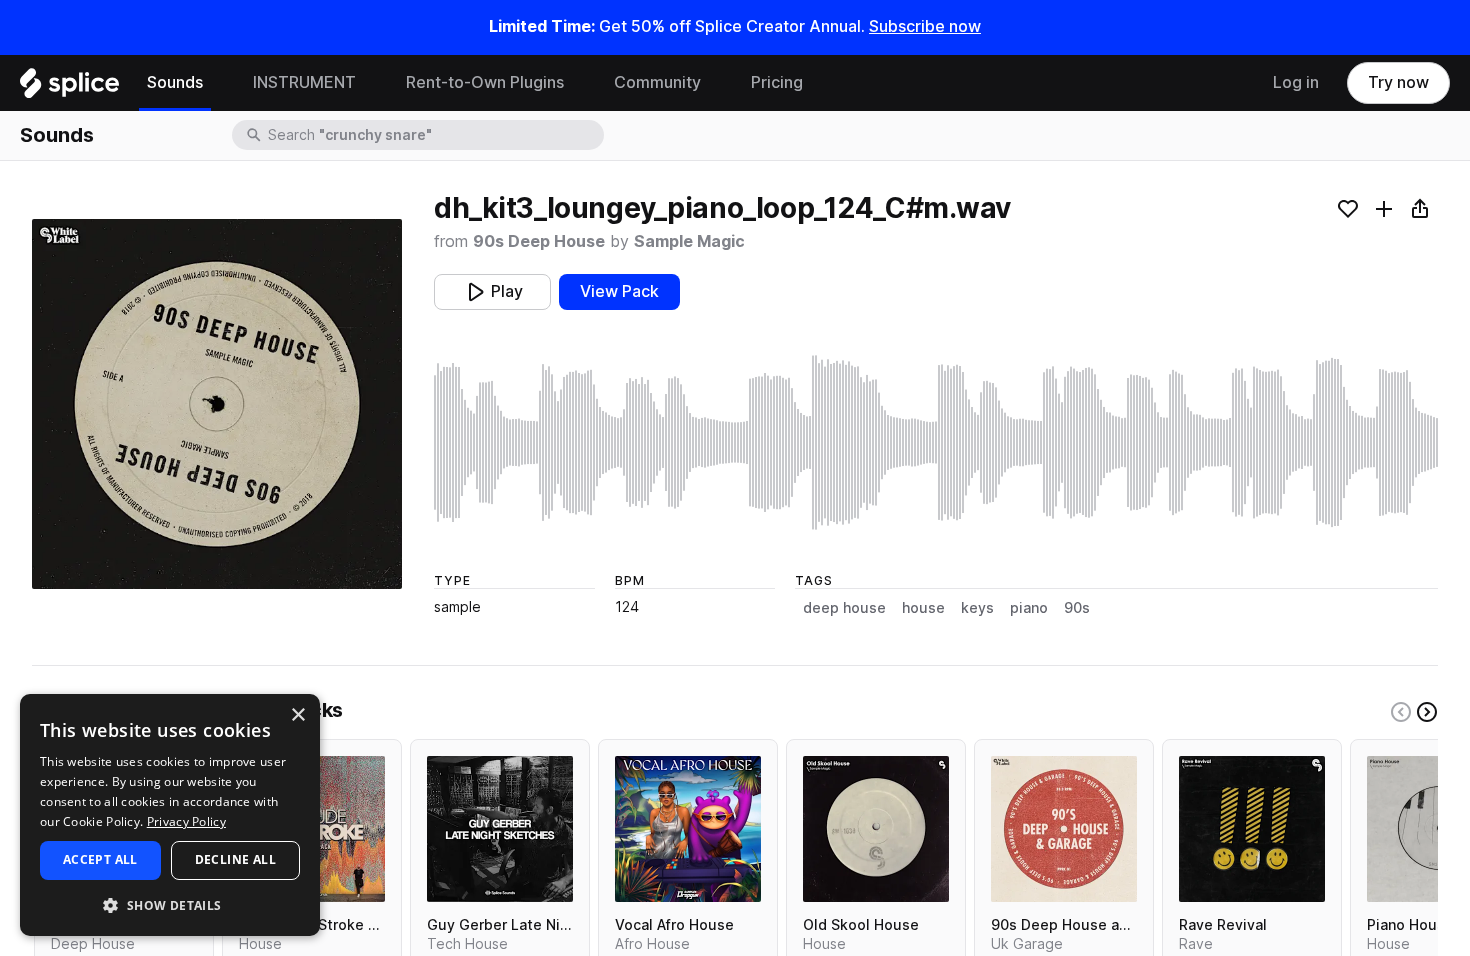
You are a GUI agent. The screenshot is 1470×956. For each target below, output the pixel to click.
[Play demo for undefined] (217, 404)
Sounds (175, 82)
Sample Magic (689, 241)
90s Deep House (539, 241)
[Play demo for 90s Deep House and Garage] (1064, 829)
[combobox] (434, 135)
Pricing (777, 82)
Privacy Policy (186, 821)
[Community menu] (716, 83)
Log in (1296, 82)
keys (977, 608)
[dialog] (170, 815)
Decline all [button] (235, 859)
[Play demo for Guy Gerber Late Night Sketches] (500, 829)
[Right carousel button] (1427, 712)
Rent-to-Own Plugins (485, 82)
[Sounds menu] (218, 83)
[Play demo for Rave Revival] (1252, 829)
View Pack (619, 291)
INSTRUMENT (304, 82)
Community (657, 82)
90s (1077, 608)
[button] (170, 904)
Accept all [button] (100, 859)
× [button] (297, 715)
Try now (1398, 82)
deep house (844, 608)
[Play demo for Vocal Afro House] (688, 829)
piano (1029, 608)
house (923, 608)
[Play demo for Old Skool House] (876, 829)
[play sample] (936, 442)
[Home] (69, 88)
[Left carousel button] (1401, 712)
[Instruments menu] (371, 83)
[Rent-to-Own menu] (579, 83)
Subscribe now (925, 26)
